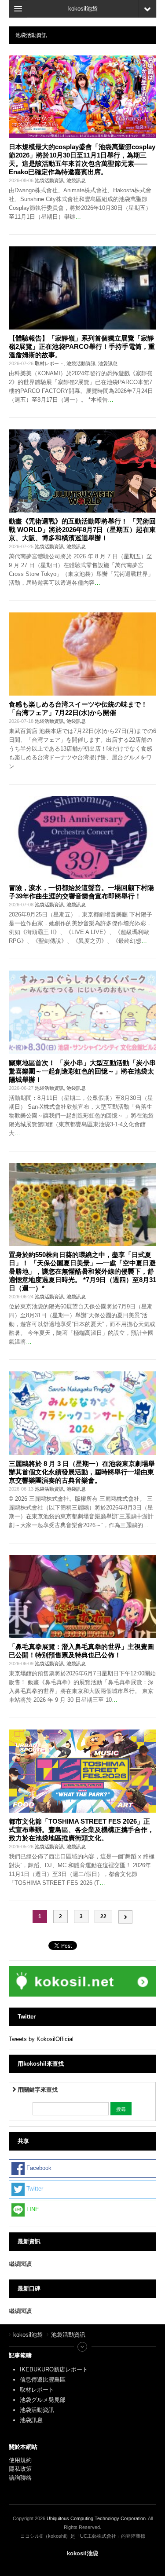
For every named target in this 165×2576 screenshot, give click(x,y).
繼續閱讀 (20, 2264)
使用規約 (20, 2460)
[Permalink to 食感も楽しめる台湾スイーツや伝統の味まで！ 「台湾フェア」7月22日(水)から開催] (82, 654)
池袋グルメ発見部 (43, 2400)
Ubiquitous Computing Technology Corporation (96, 2518)
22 (103, 1916)
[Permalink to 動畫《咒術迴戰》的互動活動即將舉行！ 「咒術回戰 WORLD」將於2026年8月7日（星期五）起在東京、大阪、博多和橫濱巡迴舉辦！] (82, 471)
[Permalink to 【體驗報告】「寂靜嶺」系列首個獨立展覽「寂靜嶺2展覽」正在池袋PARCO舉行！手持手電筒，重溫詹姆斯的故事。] (82, 288)
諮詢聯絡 (20, 2478)
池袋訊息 (76, 180)
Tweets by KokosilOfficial (41, 2039)
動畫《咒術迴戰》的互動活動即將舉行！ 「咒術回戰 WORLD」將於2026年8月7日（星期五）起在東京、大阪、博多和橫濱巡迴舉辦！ (82, 529)
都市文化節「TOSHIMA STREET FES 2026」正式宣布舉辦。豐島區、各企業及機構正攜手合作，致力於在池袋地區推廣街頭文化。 (81, 1830)
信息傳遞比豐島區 (43, 2380)
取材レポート (49, 363)
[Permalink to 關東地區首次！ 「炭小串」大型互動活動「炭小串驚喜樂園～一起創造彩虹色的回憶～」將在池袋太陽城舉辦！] (82, 1012)
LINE (32, 2209)
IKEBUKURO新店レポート (54, 2369)
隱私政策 (20, 2469)
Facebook (38, 2168)
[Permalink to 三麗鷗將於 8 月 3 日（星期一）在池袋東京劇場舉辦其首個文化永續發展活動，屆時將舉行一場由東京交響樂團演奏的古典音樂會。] (82, 1413)
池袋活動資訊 (49, 180)
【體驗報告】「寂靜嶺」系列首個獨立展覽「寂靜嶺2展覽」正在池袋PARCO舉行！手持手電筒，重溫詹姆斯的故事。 (82, 346)
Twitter (34, 2189)
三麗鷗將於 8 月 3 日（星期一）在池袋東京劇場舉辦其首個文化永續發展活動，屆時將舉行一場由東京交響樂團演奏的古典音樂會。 (82, 1472)
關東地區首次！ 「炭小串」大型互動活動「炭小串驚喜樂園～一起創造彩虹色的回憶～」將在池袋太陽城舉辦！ (82, 1071)
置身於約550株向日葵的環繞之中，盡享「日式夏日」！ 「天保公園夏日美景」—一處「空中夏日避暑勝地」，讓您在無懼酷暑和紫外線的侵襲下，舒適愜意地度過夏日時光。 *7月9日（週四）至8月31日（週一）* (82, 1271)
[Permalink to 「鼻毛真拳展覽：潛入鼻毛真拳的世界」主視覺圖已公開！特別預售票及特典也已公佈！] (82, 1596)
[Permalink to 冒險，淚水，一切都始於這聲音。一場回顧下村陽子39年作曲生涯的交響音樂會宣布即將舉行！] (82, 837)
